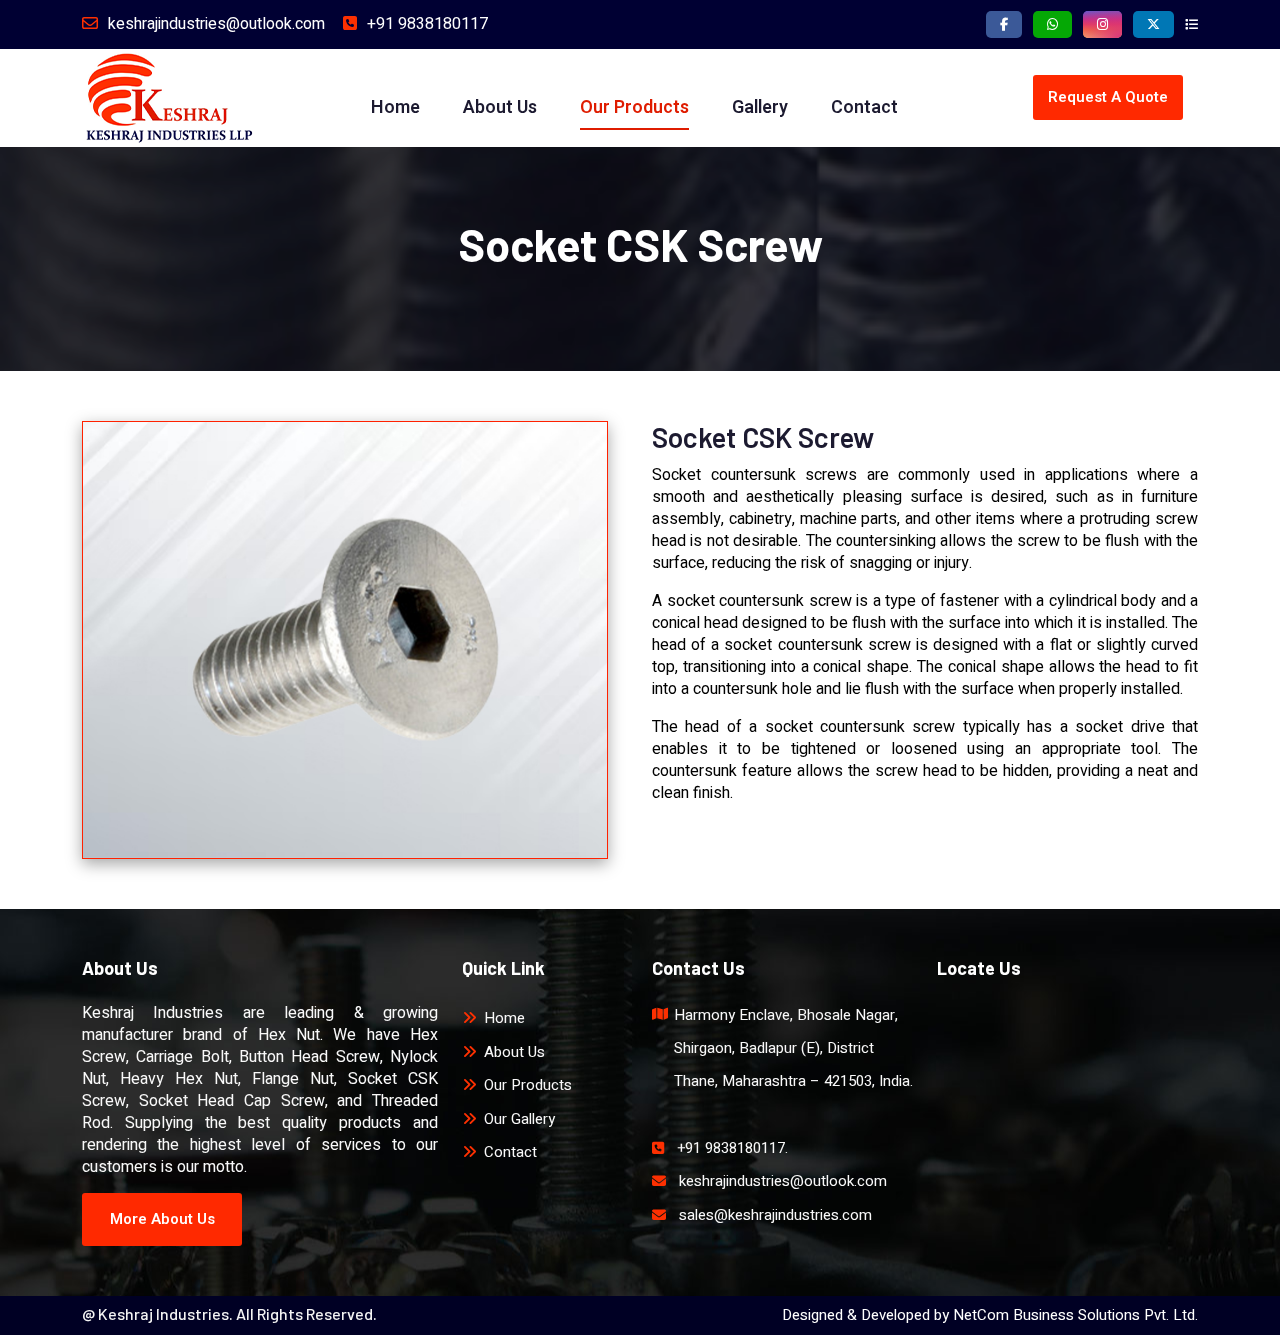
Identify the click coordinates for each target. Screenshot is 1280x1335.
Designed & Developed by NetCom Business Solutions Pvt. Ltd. (990, 1315)
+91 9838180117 (427, 24)
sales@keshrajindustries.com (775, 1215)
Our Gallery (519, 1119)
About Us (500, 107)
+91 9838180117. (732, 1148)
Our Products (634, 107)
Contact (864, 107)
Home (395, 107)
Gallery (760, 107)
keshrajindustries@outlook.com (216, 24)
